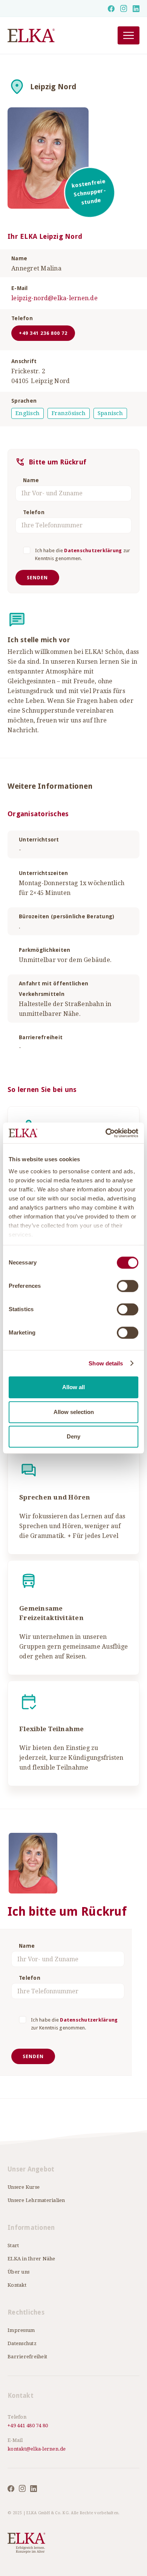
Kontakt (17, 2285)
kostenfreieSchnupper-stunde (89, 192)
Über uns (18, 2272)
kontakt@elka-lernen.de (37, 2449)
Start (13, 2245)
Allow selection (74, 1412)
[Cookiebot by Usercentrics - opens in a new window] (106, 1133)
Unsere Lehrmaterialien (36, 2200)
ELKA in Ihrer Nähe (31, 2259)
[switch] (128, 1286)
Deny (73, 1436)
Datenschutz (22, 2343)
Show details (106, 1363)
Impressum (21, 2330)
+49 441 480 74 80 (28, 2426)
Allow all (73, 1387)
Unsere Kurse (24, 2187)
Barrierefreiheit (27, 2357)
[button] (129, 35)
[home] (53, 36)
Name (31, 480)
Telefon (34, 512)
